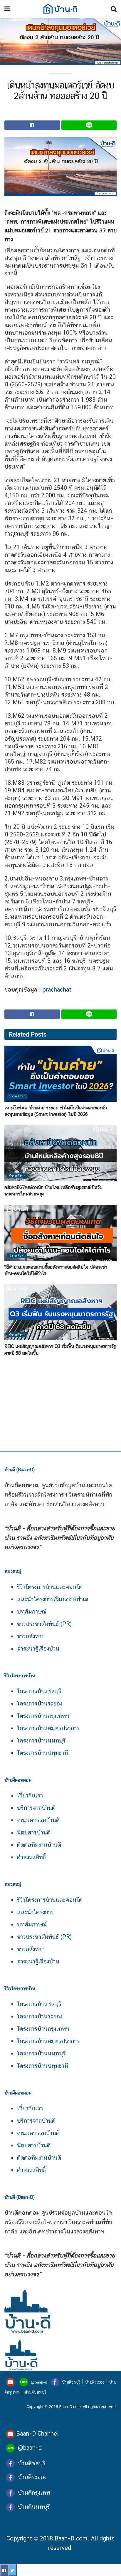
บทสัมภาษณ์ (32, 1611)
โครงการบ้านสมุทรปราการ (48, 1728)
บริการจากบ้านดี (36, 1808)
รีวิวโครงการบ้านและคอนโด (50, 1587)
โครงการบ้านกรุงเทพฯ (43, 1716)
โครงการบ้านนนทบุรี (41, 1740)
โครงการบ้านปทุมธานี (43, 1753)
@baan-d (39, 2382)
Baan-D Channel (37, 2434)
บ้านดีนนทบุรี (35, 2392)
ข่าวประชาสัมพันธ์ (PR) (44, 1624)
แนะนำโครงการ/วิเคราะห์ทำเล (53, 1599)
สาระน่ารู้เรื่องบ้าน (38, 1648)
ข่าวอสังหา (17, 1096)
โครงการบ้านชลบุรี (39, 1691)
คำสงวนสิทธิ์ (31, 1857)
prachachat (57, 990)
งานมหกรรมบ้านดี (38, 1820)
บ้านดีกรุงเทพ (34, 2493)
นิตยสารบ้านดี (34, 1832)
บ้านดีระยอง (95, 2382)
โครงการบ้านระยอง (40, 1703)
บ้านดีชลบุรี (70, 2382)
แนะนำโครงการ (35, 1912)
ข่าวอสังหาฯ (31, 1636)
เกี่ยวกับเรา (30, 1795)
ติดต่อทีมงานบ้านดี (39, 1845)
